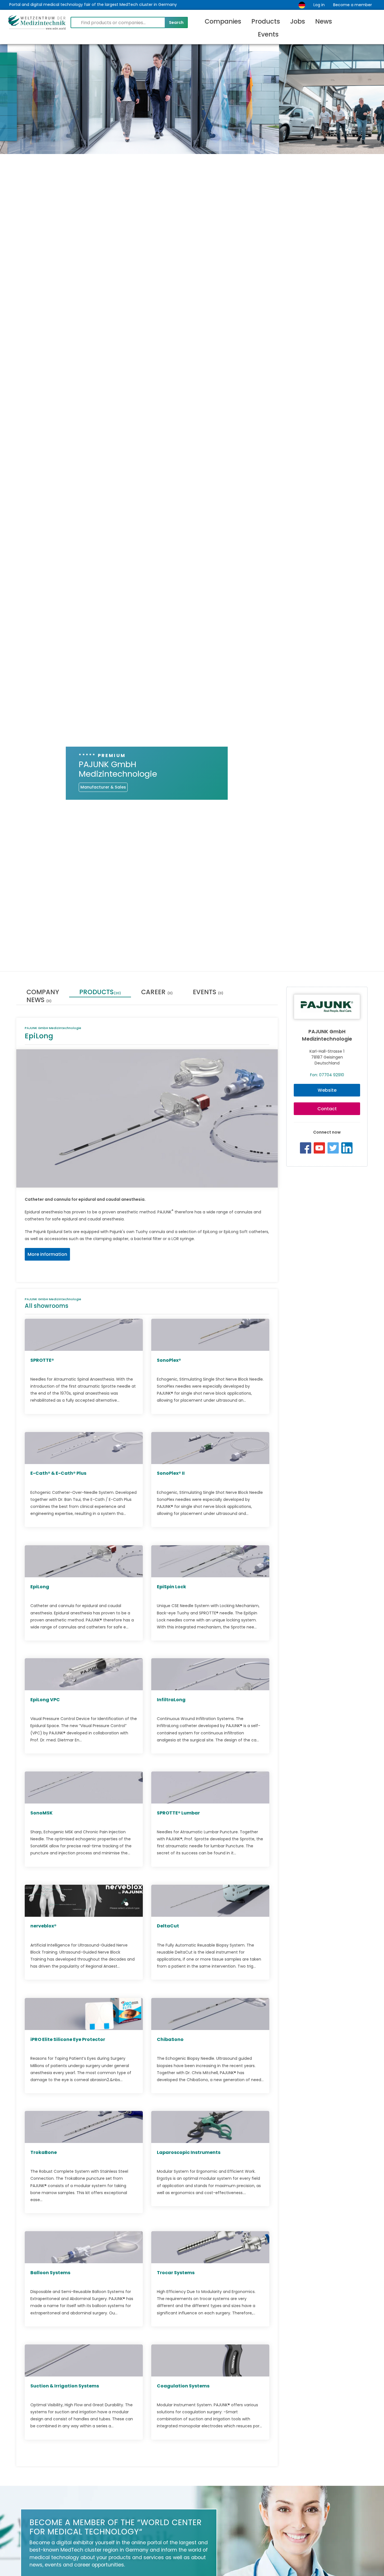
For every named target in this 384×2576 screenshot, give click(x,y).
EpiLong (40, 1586)
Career (157, 993)
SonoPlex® (169, 1360)
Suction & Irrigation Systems (65, 2386)
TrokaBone (44, 2152)
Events (268, 34)
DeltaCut (168, 1926)
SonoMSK (41, 1813)
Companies (223, 21)
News (324, 21)
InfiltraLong (171, 1700)
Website (327, 1090)
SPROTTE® (42, 1360)
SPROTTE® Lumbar (178, 1813)
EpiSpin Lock (171, 1586)
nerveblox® (43, 1926)
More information (47, 1254)
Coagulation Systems (183, 2386)
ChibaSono (170, 2039)
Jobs (298, 21)
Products (266, 21)
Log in (319, 5)
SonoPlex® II (171, 1473)
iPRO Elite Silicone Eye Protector (68, 2039)
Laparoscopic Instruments (189, 2152)
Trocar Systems (176, 2273)
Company (43, 993)
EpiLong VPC (45, 1700)
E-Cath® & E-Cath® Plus (58, 1473)
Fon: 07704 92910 (327, 1075)
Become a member (353, 5)
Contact (327, 1109)
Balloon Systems (50, 2273)
